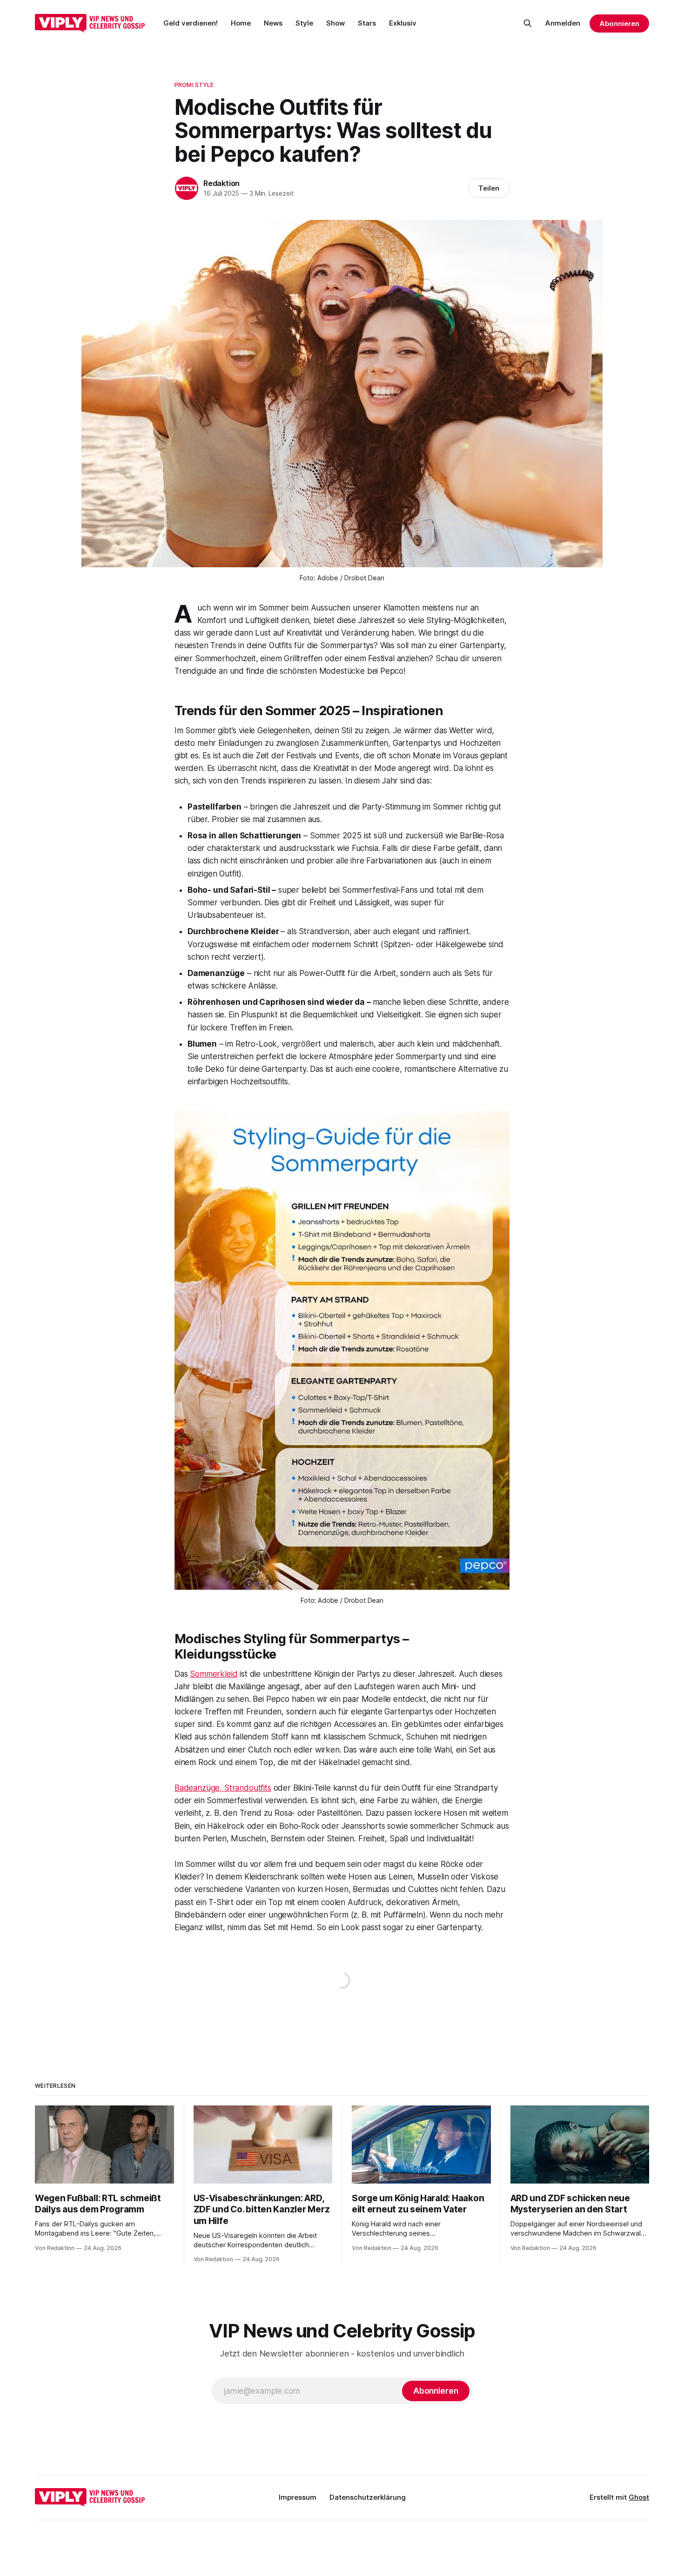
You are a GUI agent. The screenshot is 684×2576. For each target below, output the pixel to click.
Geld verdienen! (191, 23)
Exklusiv (403, 23)
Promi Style (194, 85)
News (273, 23)
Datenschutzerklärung (368, 2497)
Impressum (298, 2497)
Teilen (489, 188)
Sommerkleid (214, 1674)
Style (304, 23)
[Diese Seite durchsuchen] (528, 23)
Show (335, 23)
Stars (367, 23)
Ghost (639, 2497)
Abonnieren (619, 23)
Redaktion (221, 183)
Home (241, 23)
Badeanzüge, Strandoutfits (223, 1788)
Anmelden (563, 23)
